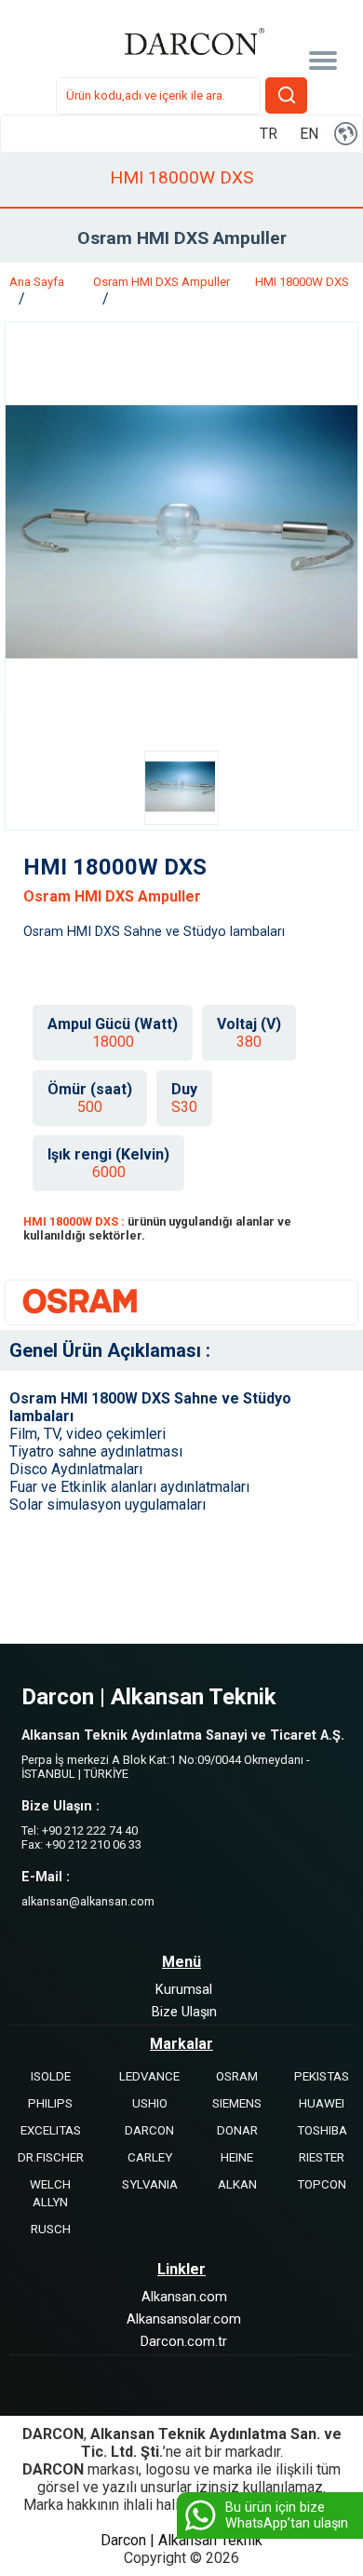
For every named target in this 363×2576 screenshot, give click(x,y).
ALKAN (237, 2184)
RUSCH (51, 2229)
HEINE (237, 2157)
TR (269, 134)
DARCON (149, 2130)
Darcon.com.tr (184, 2342)
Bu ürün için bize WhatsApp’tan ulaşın (287, 2515)
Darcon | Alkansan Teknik (181, 2540)
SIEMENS (237, 2103)
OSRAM (237, 2076)
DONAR (237, 2130)
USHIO (150, 2103)
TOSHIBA (322, 2130)
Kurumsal (184, 1990)
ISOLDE (51, 2076)
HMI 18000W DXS (302, 282)
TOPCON (322, 2184)
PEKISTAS (322, 2076)
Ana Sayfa (37, 282)
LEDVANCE (149, 2076)
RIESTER (322, 2157)
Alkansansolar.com (184, 2319)
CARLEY (150, 2157)
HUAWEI (322, 2103)
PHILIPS (50, 2103)
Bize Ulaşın (184, 2012)
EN (309, 134)
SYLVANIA (150, 2184)
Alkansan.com (184, 2297)
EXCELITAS (51, 2130)
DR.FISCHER (51, 2157)
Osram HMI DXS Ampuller (161, 282)
